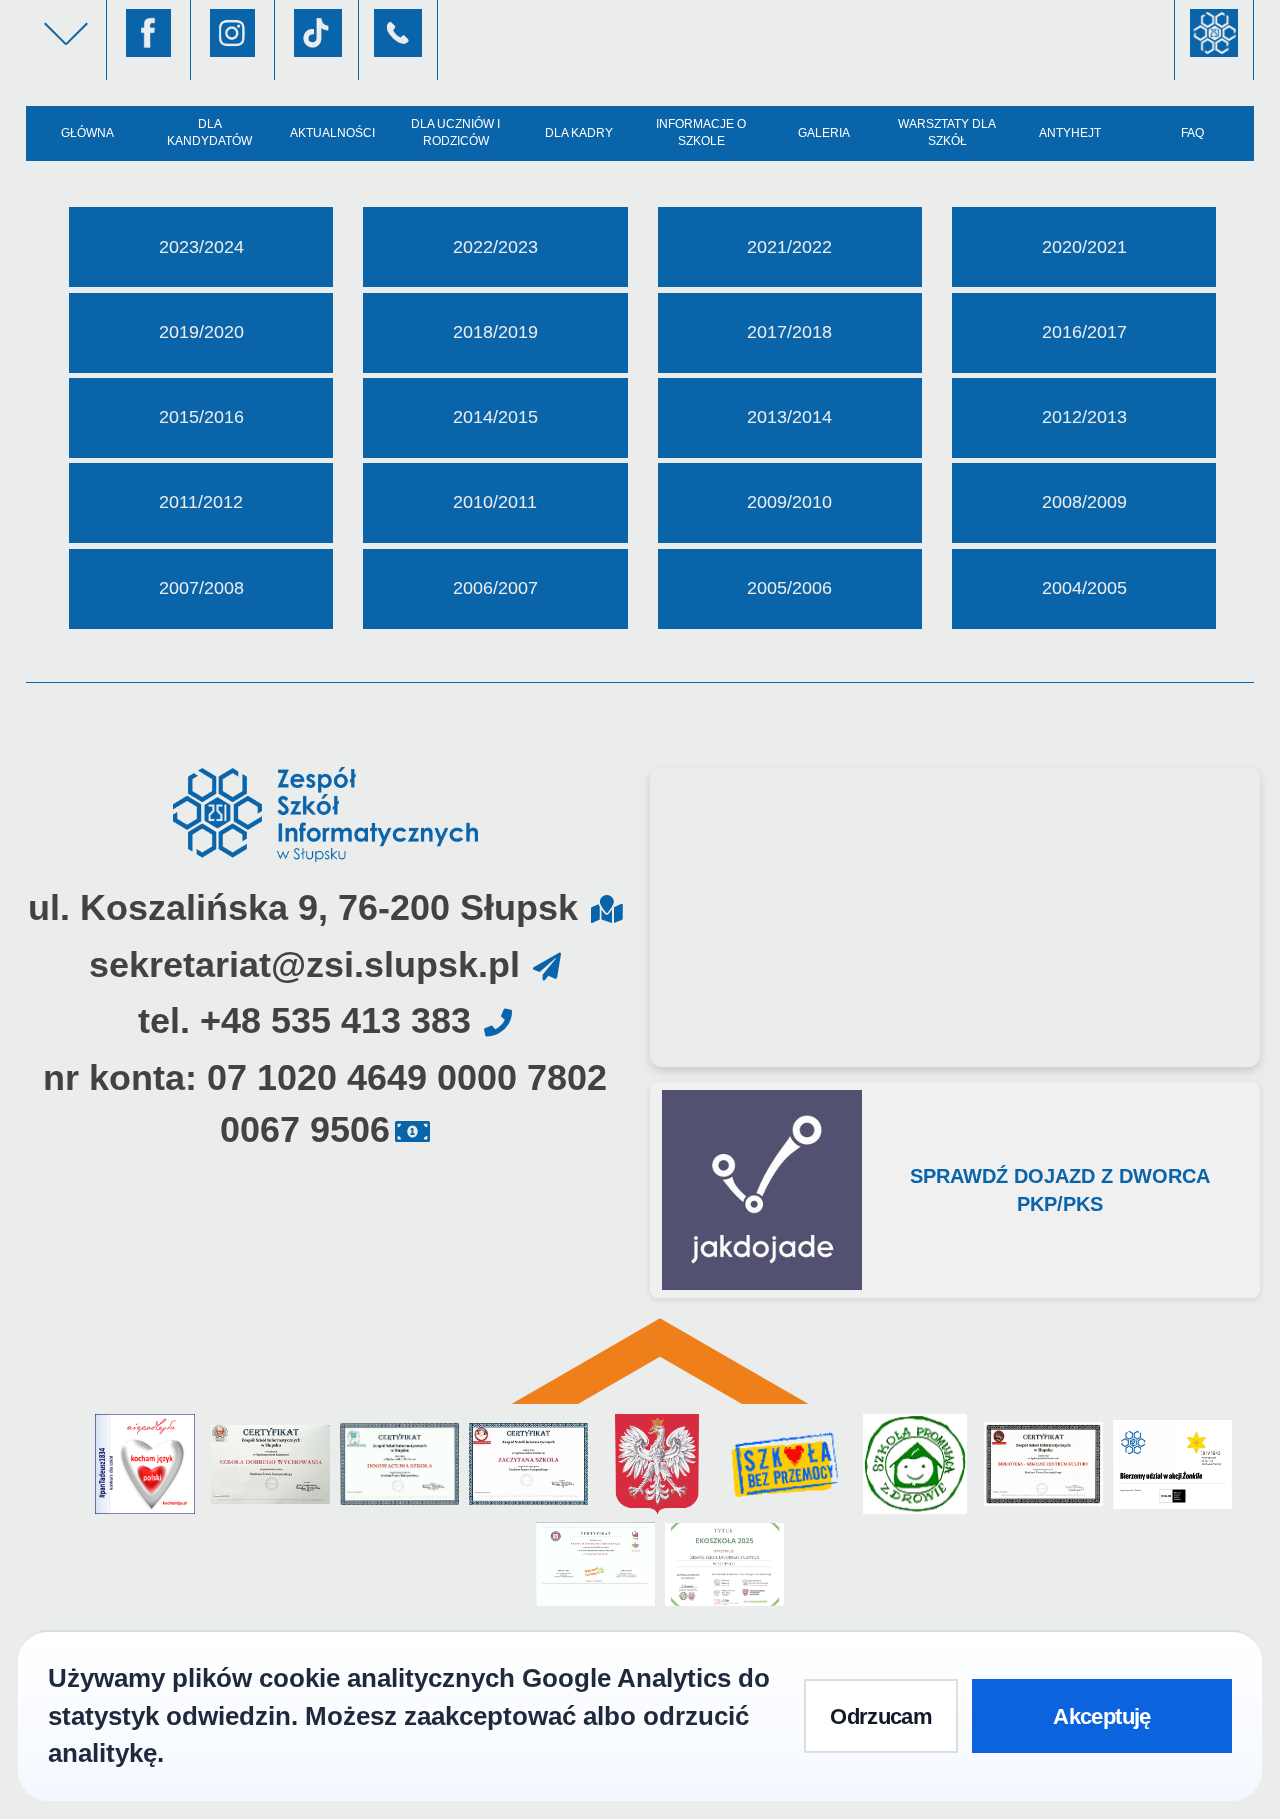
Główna (87, 133)
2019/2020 (201, 332)
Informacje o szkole (701, 132)
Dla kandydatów (209, 132)
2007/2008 (201, 588)
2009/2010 (789, 502)
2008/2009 (1084, 502)
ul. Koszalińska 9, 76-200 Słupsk (303, 907)
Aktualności (332, 133)
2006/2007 (495, 588)
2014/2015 (495, 417)
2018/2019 (495, 332)
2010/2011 (495, 502)
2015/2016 (201, 417)
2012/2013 (1084, 417)
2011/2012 (201, 502)
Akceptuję (1101, 1716)
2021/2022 (789, 247)
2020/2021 (1084, 247)
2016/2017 (1084, 332)
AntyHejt (1070, 133)
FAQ (1192, 133)
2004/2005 (1084, 588)
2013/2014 (789, 417)
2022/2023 (495, 247)
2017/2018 (789, 332)
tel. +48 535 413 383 (304, 1020)
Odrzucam (881, 1716)
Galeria (824, 133)
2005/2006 (789, 588)
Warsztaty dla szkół (947, 132)
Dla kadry (579, 133)
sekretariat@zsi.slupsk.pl (304, 964)
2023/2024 (201, 247)
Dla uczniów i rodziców (455, 132)
